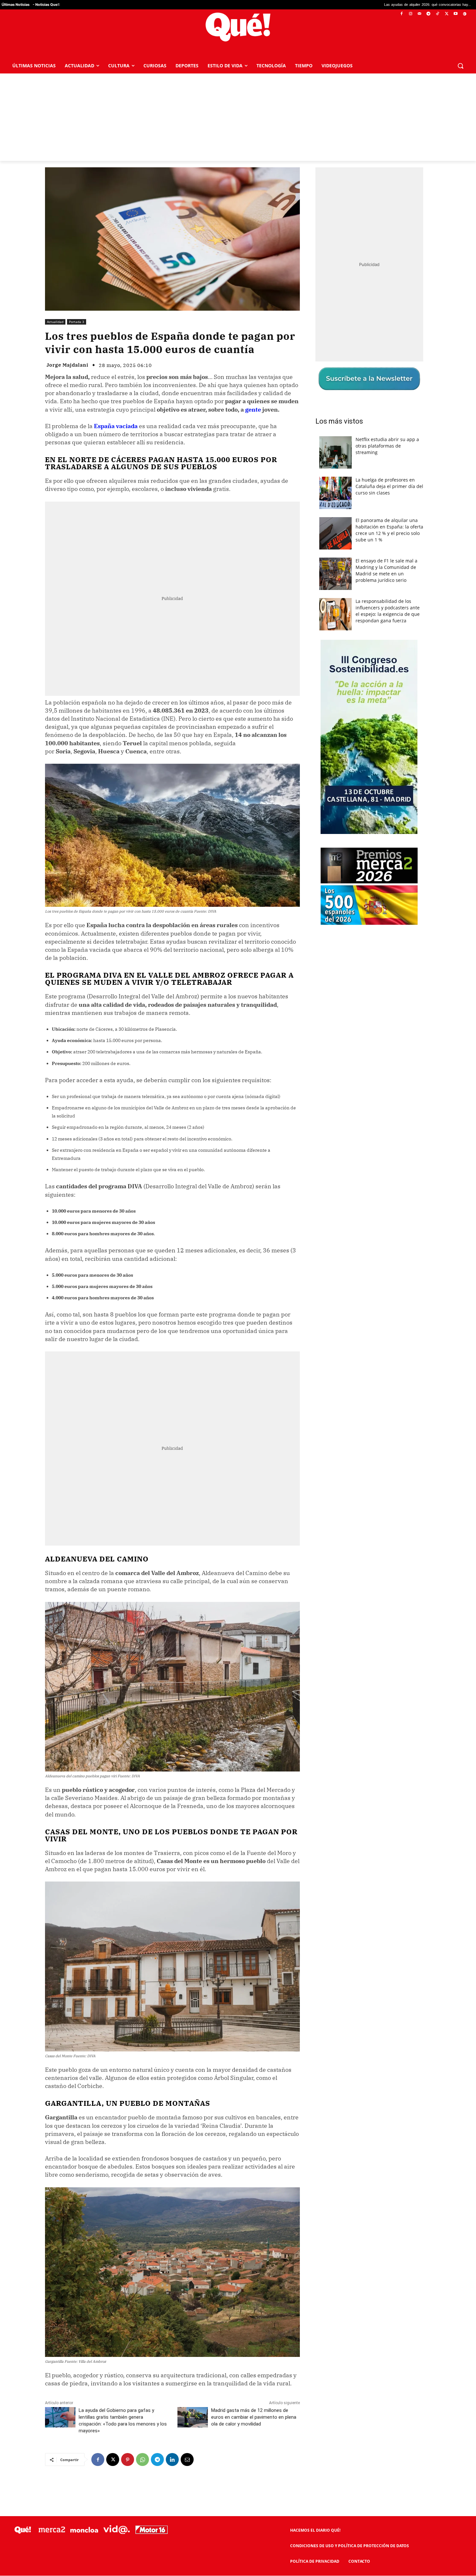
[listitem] (238, 1272)
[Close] (350, 1184)
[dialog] (238, 1288)
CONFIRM (193, 1382)
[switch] (318, 1286)
